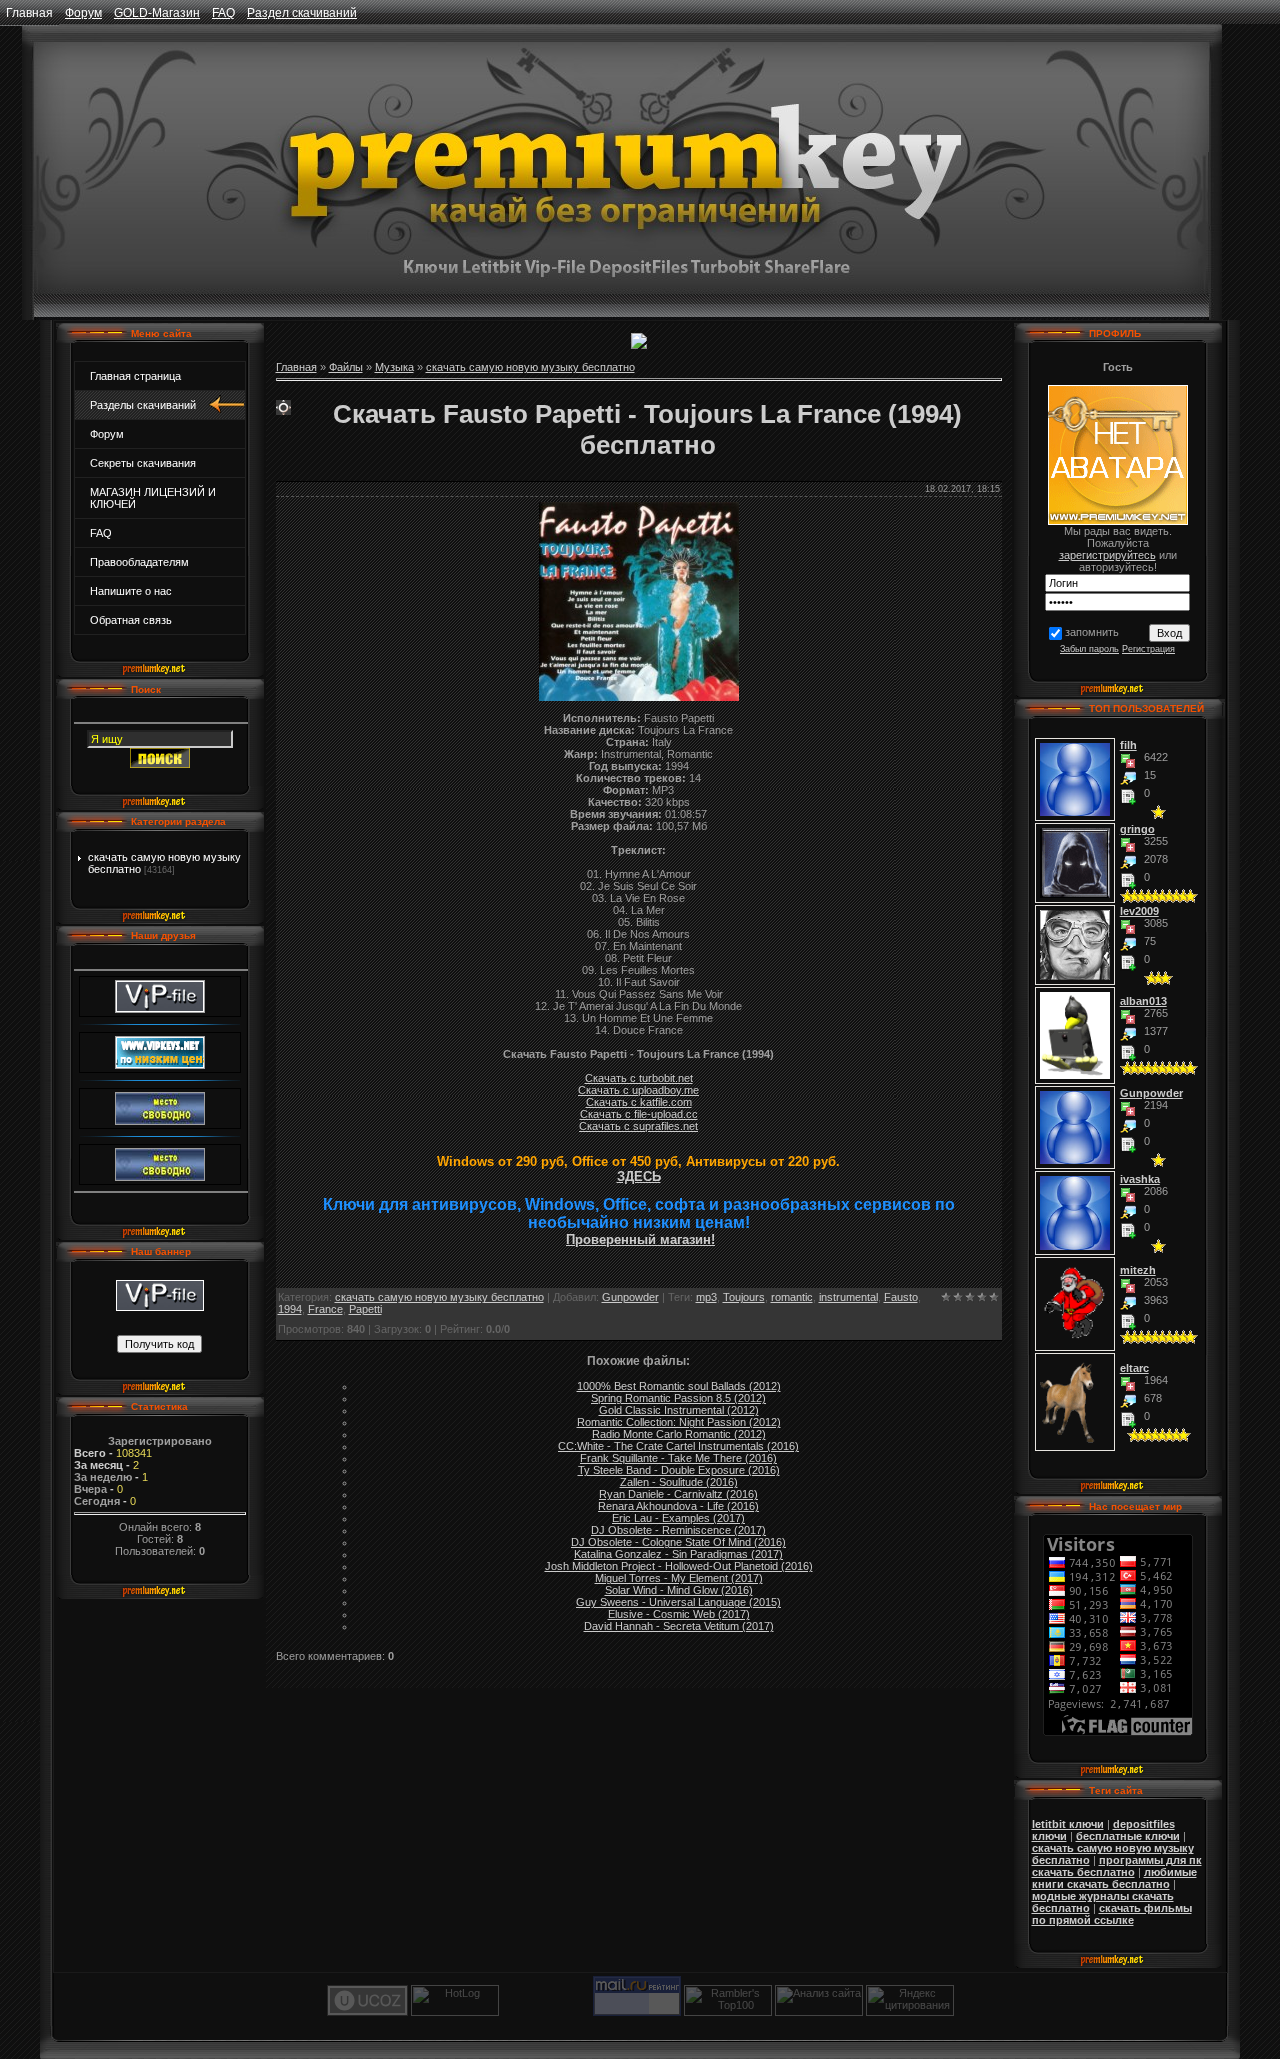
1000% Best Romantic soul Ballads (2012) (679, 1386)
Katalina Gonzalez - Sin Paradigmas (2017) (678, 1554)
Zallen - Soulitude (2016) (679, 1482)
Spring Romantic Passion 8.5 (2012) (678, 1398)
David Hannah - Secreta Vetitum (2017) (679, 1626)
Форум (83, 13)
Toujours (744, 1297)
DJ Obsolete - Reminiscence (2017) (678, 1530)
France (325, 1309)
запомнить (1092, 632)
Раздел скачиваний (302, 13)
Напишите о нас (131, 591)
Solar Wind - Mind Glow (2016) (679, 1590)
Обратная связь (131, 620)
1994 (290, 1309)
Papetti (365, 1309)
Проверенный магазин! (640, 1239)
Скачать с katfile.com (639, 1102)
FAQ (223, 13)
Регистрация (1148, 649)
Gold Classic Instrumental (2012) (679, 1410)
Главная (29, 13)
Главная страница (135, 376)
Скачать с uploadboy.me (638, 1090)
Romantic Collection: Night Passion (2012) (679, 1422)
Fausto (901, 1297)
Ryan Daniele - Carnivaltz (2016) (678, 1494)
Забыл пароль (1089, 649)
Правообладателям (139, 562)
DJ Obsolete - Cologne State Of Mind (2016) (678, 1542)
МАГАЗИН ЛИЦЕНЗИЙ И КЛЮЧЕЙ (153, 498)
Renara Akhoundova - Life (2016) (678, 1506)
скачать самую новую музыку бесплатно (530, 367)
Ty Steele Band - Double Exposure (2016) (679, 1470)
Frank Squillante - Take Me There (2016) (678, 1458)
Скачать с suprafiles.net (638, 1126)
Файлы (346, 367)
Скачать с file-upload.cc (639, 1114)
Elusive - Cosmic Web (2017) (679, 1614)
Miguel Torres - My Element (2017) (679, 1578)
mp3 (706, 1297)
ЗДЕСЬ (639, 1176)
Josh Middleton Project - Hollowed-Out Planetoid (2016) (679, 1566)
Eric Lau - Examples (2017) (678, 1518)
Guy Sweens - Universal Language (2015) (678, 1602)
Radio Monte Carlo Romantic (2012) (679, 1434)
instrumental (848, 1297)
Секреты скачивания (143, 463)
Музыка (394, 367)
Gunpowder (630, 1297)
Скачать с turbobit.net (639, 1078)
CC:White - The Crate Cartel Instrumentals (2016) (678, 1446)
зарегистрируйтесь (1107, 555)
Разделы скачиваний (143, 405)
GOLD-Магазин (157, 13)
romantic (792, 1297)
